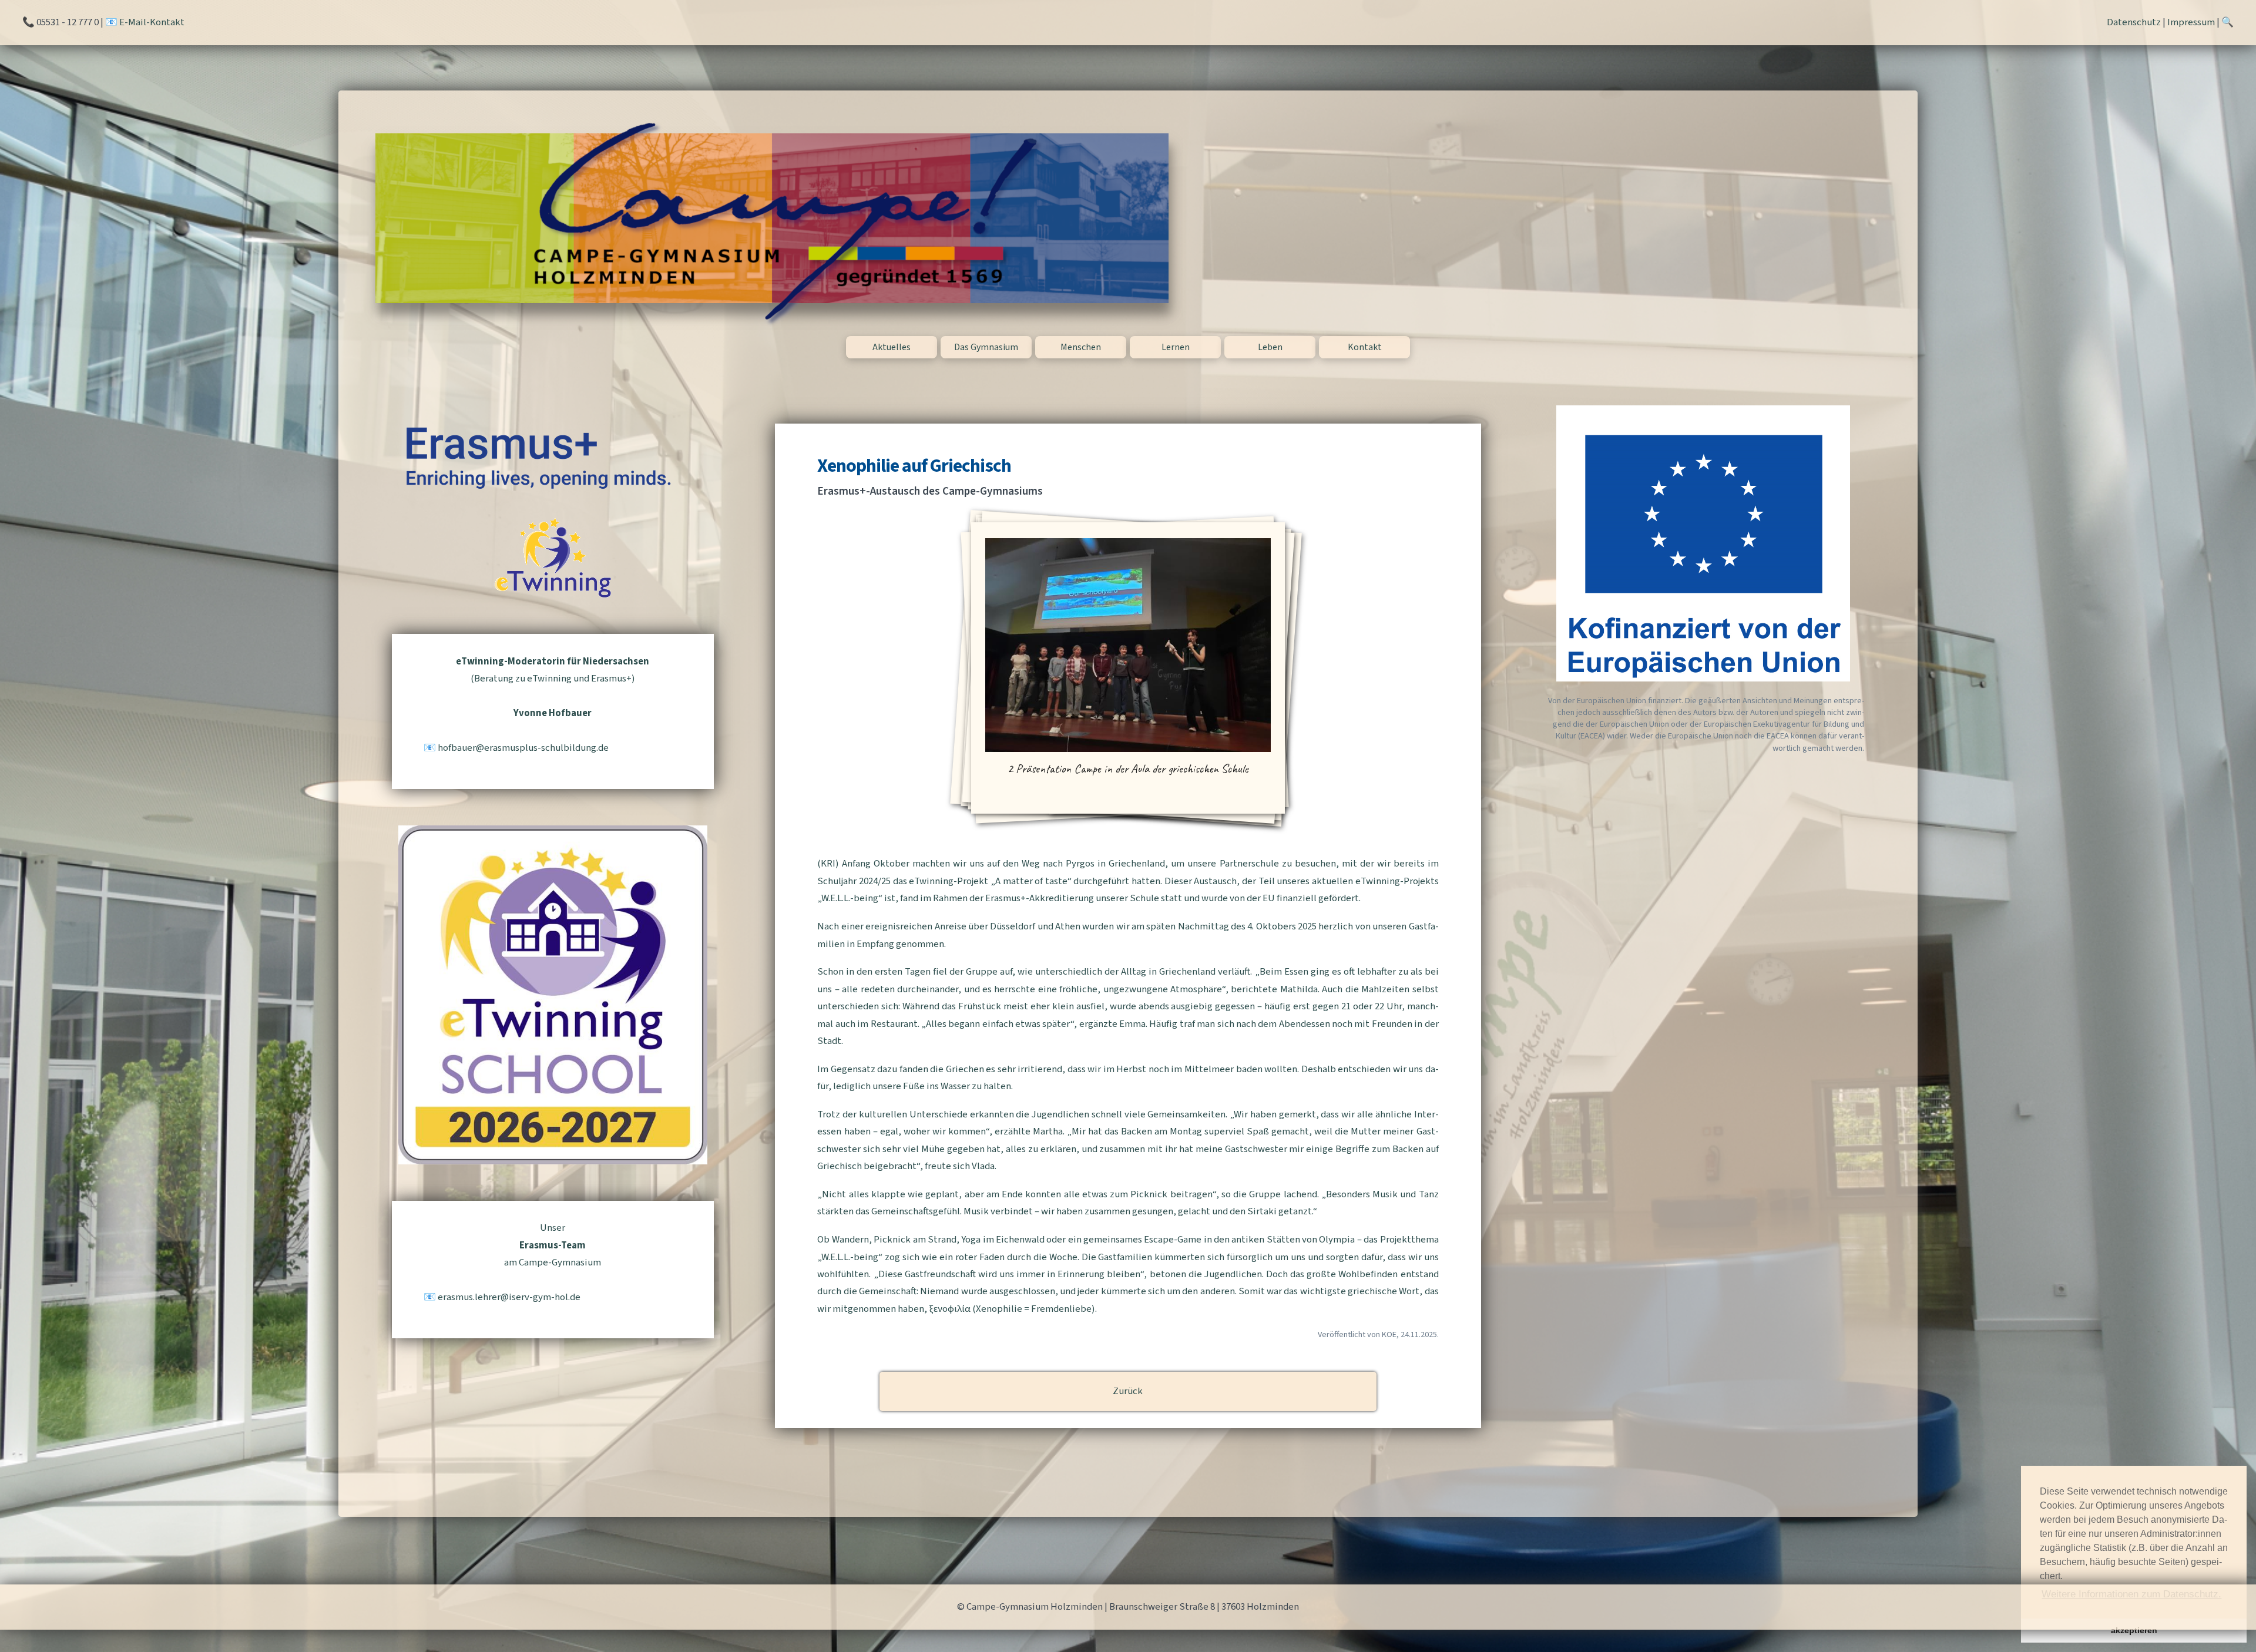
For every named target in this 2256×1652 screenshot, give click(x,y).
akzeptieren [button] (2134, 1630)
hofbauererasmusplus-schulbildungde (523, 748)
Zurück (1128, 1391)
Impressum (2191, 22)
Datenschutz (2134, 22)
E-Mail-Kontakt (152, 22)
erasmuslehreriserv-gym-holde (509, 1297)
